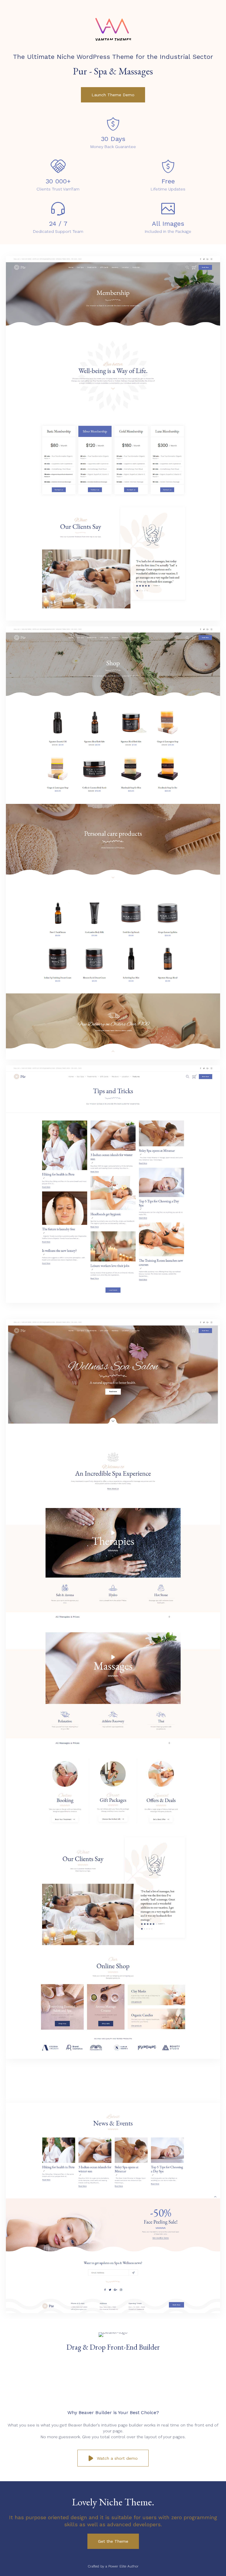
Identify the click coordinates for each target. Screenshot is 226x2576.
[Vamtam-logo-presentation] (113, 46)
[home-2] (113, 1309)
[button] (113, 95)
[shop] (113, 1058)
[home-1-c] (113, 2312)
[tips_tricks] (113, 1301)
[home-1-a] (113, 2057)
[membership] (113, 619)
